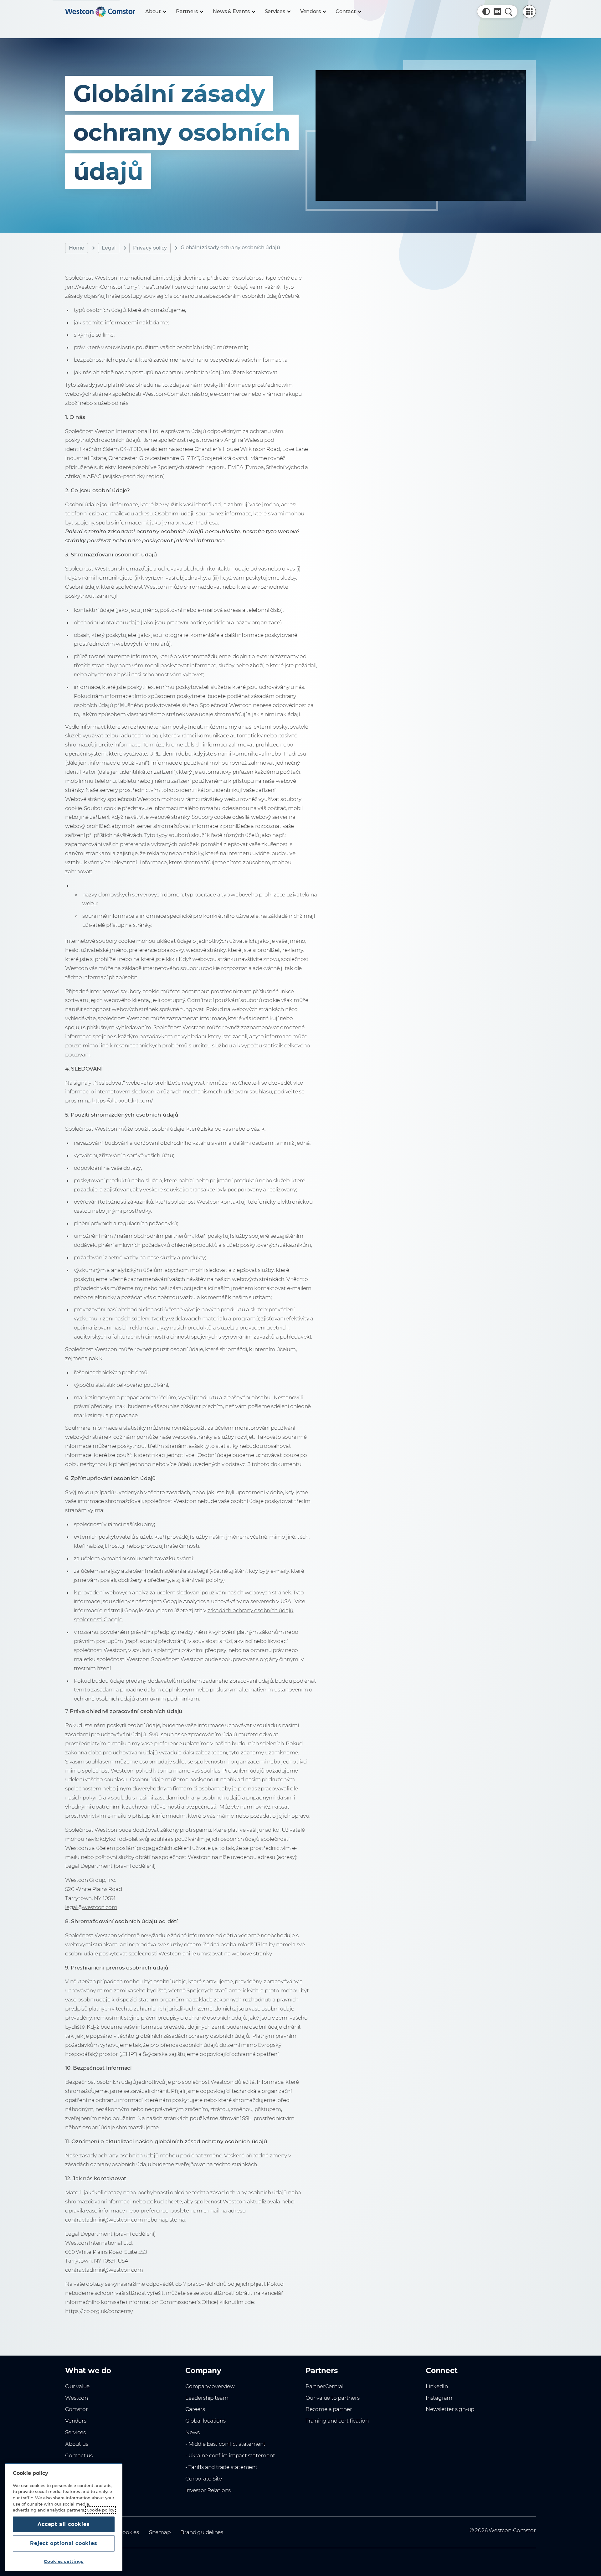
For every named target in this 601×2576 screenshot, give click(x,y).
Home (77, 248)
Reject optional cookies (64, 2543)
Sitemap (160, 2532)
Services (75, 2432)
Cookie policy (100, 2510)
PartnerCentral (324, 2386)
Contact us (79, 2455)
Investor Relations (208, 2490)
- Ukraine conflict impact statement (230, 2455)
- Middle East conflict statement (225, 2444)
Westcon (77, 2398)
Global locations (205, 2421)
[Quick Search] (509, 12)
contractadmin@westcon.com (104, 2220)
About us (77, 2444)
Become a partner (329, 2409)
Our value (77, 2386)
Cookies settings (64, 2561)
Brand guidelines (202, 2532)
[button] (486, 12)
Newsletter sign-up (450, 2409)
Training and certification (337, 2421)
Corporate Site (204, 2479)
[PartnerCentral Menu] (529, 12)
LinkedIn (437, 2386)
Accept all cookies (64, 2524)
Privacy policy (150, 248)
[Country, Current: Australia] (497, 12)
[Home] (100, 12)
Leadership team (207, 2398)
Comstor (77, 2409)
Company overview (210, 2386)
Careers (195, 2409)
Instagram (439, 2398)
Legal (109, 248)
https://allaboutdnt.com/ (122, 1101)
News (193, 2432)
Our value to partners (333, 2398)
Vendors (76, 2421)
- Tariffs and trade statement (221, 2467)
